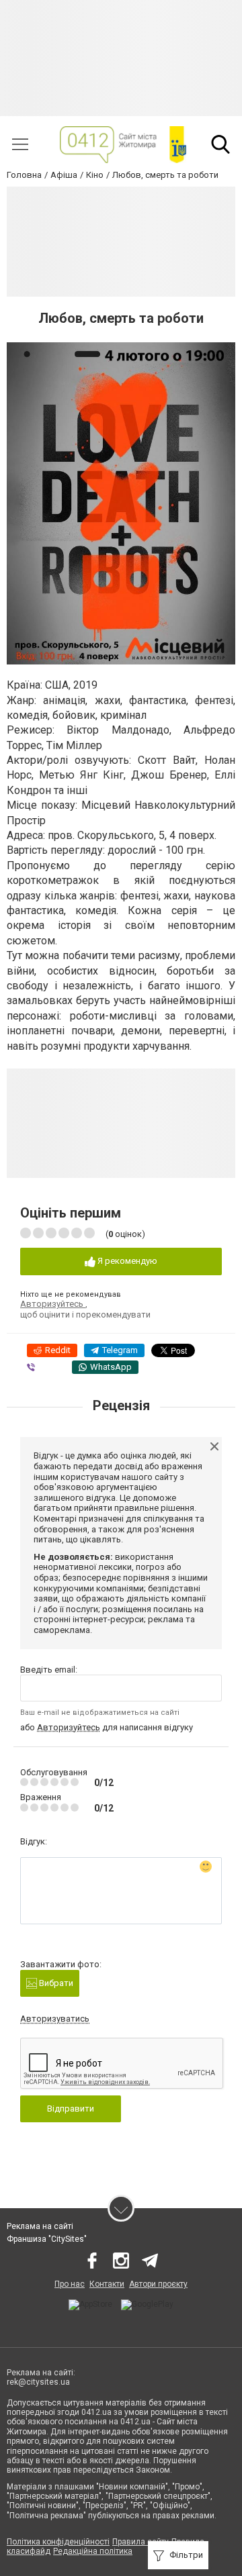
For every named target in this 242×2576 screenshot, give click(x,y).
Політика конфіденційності (58, 2542)
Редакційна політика (93, 2551)
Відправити (71, 2109)
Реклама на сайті (40, 2226)
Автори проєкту (158, 2284)
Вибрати (55, 1983)
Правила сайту (140, 2542)
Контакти (107, 2284)
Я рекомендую (126, 1261)
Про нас (70, 2284)
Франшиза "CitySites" (47, 2239)
